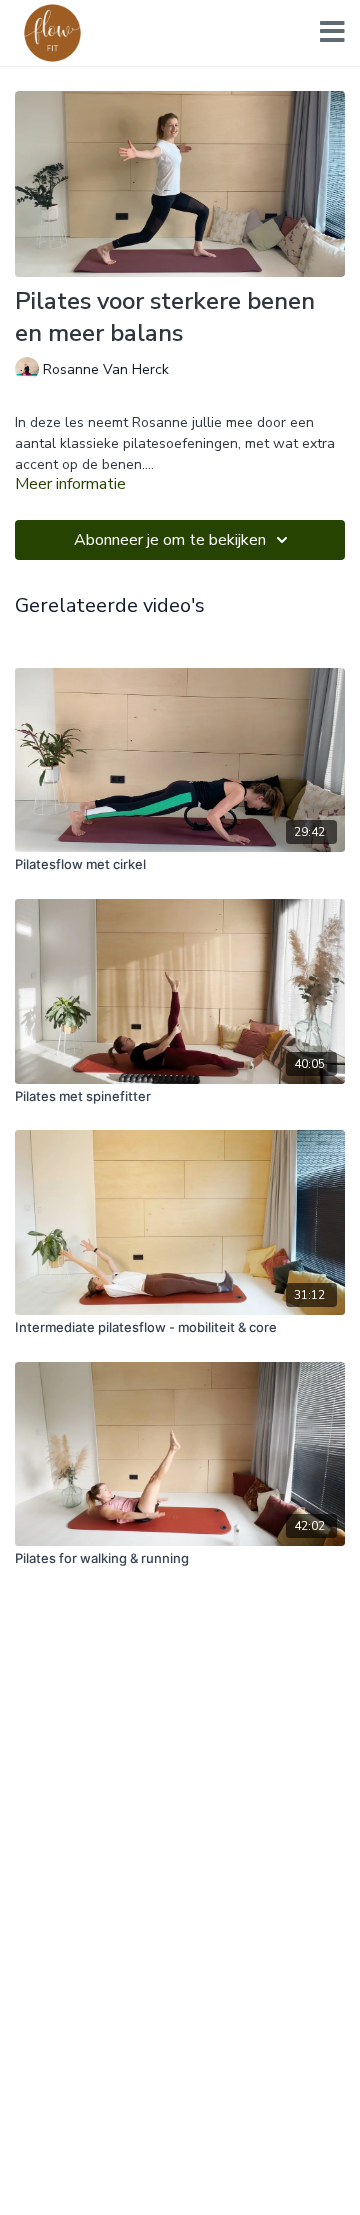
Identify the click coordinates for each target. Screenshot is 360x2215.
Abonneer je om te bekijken (170, 540)
